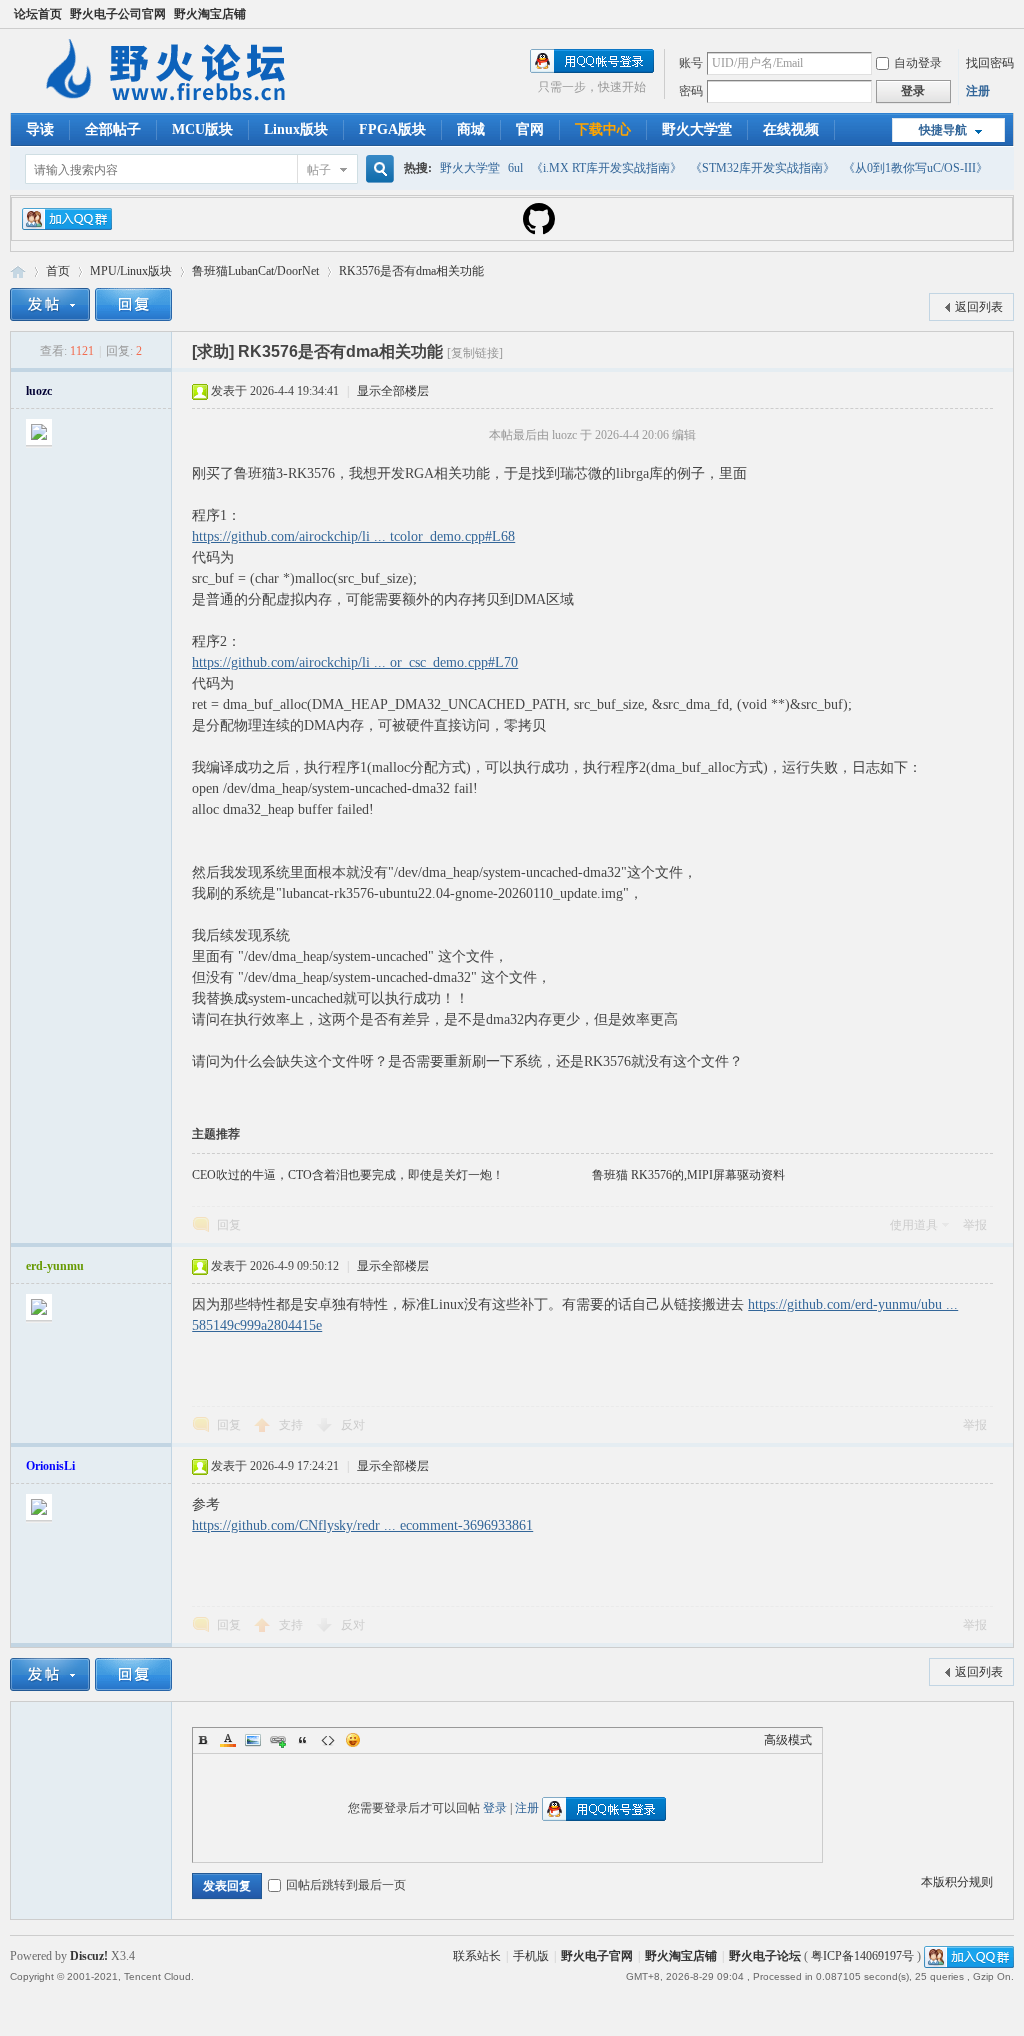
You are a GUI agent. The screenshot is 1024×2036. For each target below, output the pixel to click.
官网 (530, 129)
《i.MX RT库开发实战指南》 (606, 168)
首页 (58, 271)
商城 (471, 129)
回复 (229, 1225)
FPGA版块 (392, 129)
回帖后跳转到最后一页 (346, 1885)
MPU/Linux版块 (131, 271)
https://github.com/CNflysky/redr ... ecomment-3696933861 (362, 1525)
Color (228, 1740)
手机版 (531, 1956)
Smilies (353, 1740)
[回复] (133, 304)
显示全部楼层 (393, 391)
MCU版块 (202, 129)
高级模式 (788, 1740)
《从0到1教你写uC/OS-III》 (915, 168)
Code (328, 1740)
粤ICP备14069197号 (862, 1956)
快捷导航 (943, 130)
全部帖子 (113, 129)
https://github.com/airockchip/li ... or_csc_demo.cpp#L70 (355, 662)
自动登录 (918, 63)
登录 (495, 1808)
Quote (303, 1740)
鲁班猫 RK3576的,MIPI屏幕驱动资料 (688, 1175)
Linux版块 (296, 129)
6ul (515, 168)
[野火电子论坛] (175, 101)
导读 (40, 129)
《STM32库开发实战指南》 (762, 168)
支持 (292, 1425)
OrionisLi (50, 1466)
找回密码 (990, 63)
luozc (39, 391)
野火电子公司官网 (118, 14)
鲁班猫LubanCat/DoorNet (255, 271)
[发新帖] (50, 304)
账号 (691, 63)
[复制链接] (475, 353)
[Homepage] (539, 231)
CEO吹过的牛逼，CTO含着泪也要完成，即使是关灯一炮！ (348, 1175)
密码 (691, 91)
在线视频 (791, 129)
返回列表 (979, 307)
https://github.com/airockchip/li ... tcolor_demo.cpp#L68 (353, 536)
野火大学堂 (697, 129)
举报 (975, 1225)
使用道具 (914, 1225)
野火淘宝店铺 (210, 14)
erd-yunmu (55, 1266)
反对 (353, 1425)
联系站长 (477, 1956)
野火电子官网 (597, 1956)
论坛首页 (38, 14)
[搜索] (377, 169)
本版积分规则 (957, 1882)
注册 (978, 91)
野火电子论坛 (18, 271)
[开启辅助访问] (1009, 14)
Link (278, 1740)
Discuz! (89, 1956)
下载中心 (603, 129)
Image (253, 1740)
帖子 (319, 170)
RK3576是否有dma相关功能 (411, 271)
